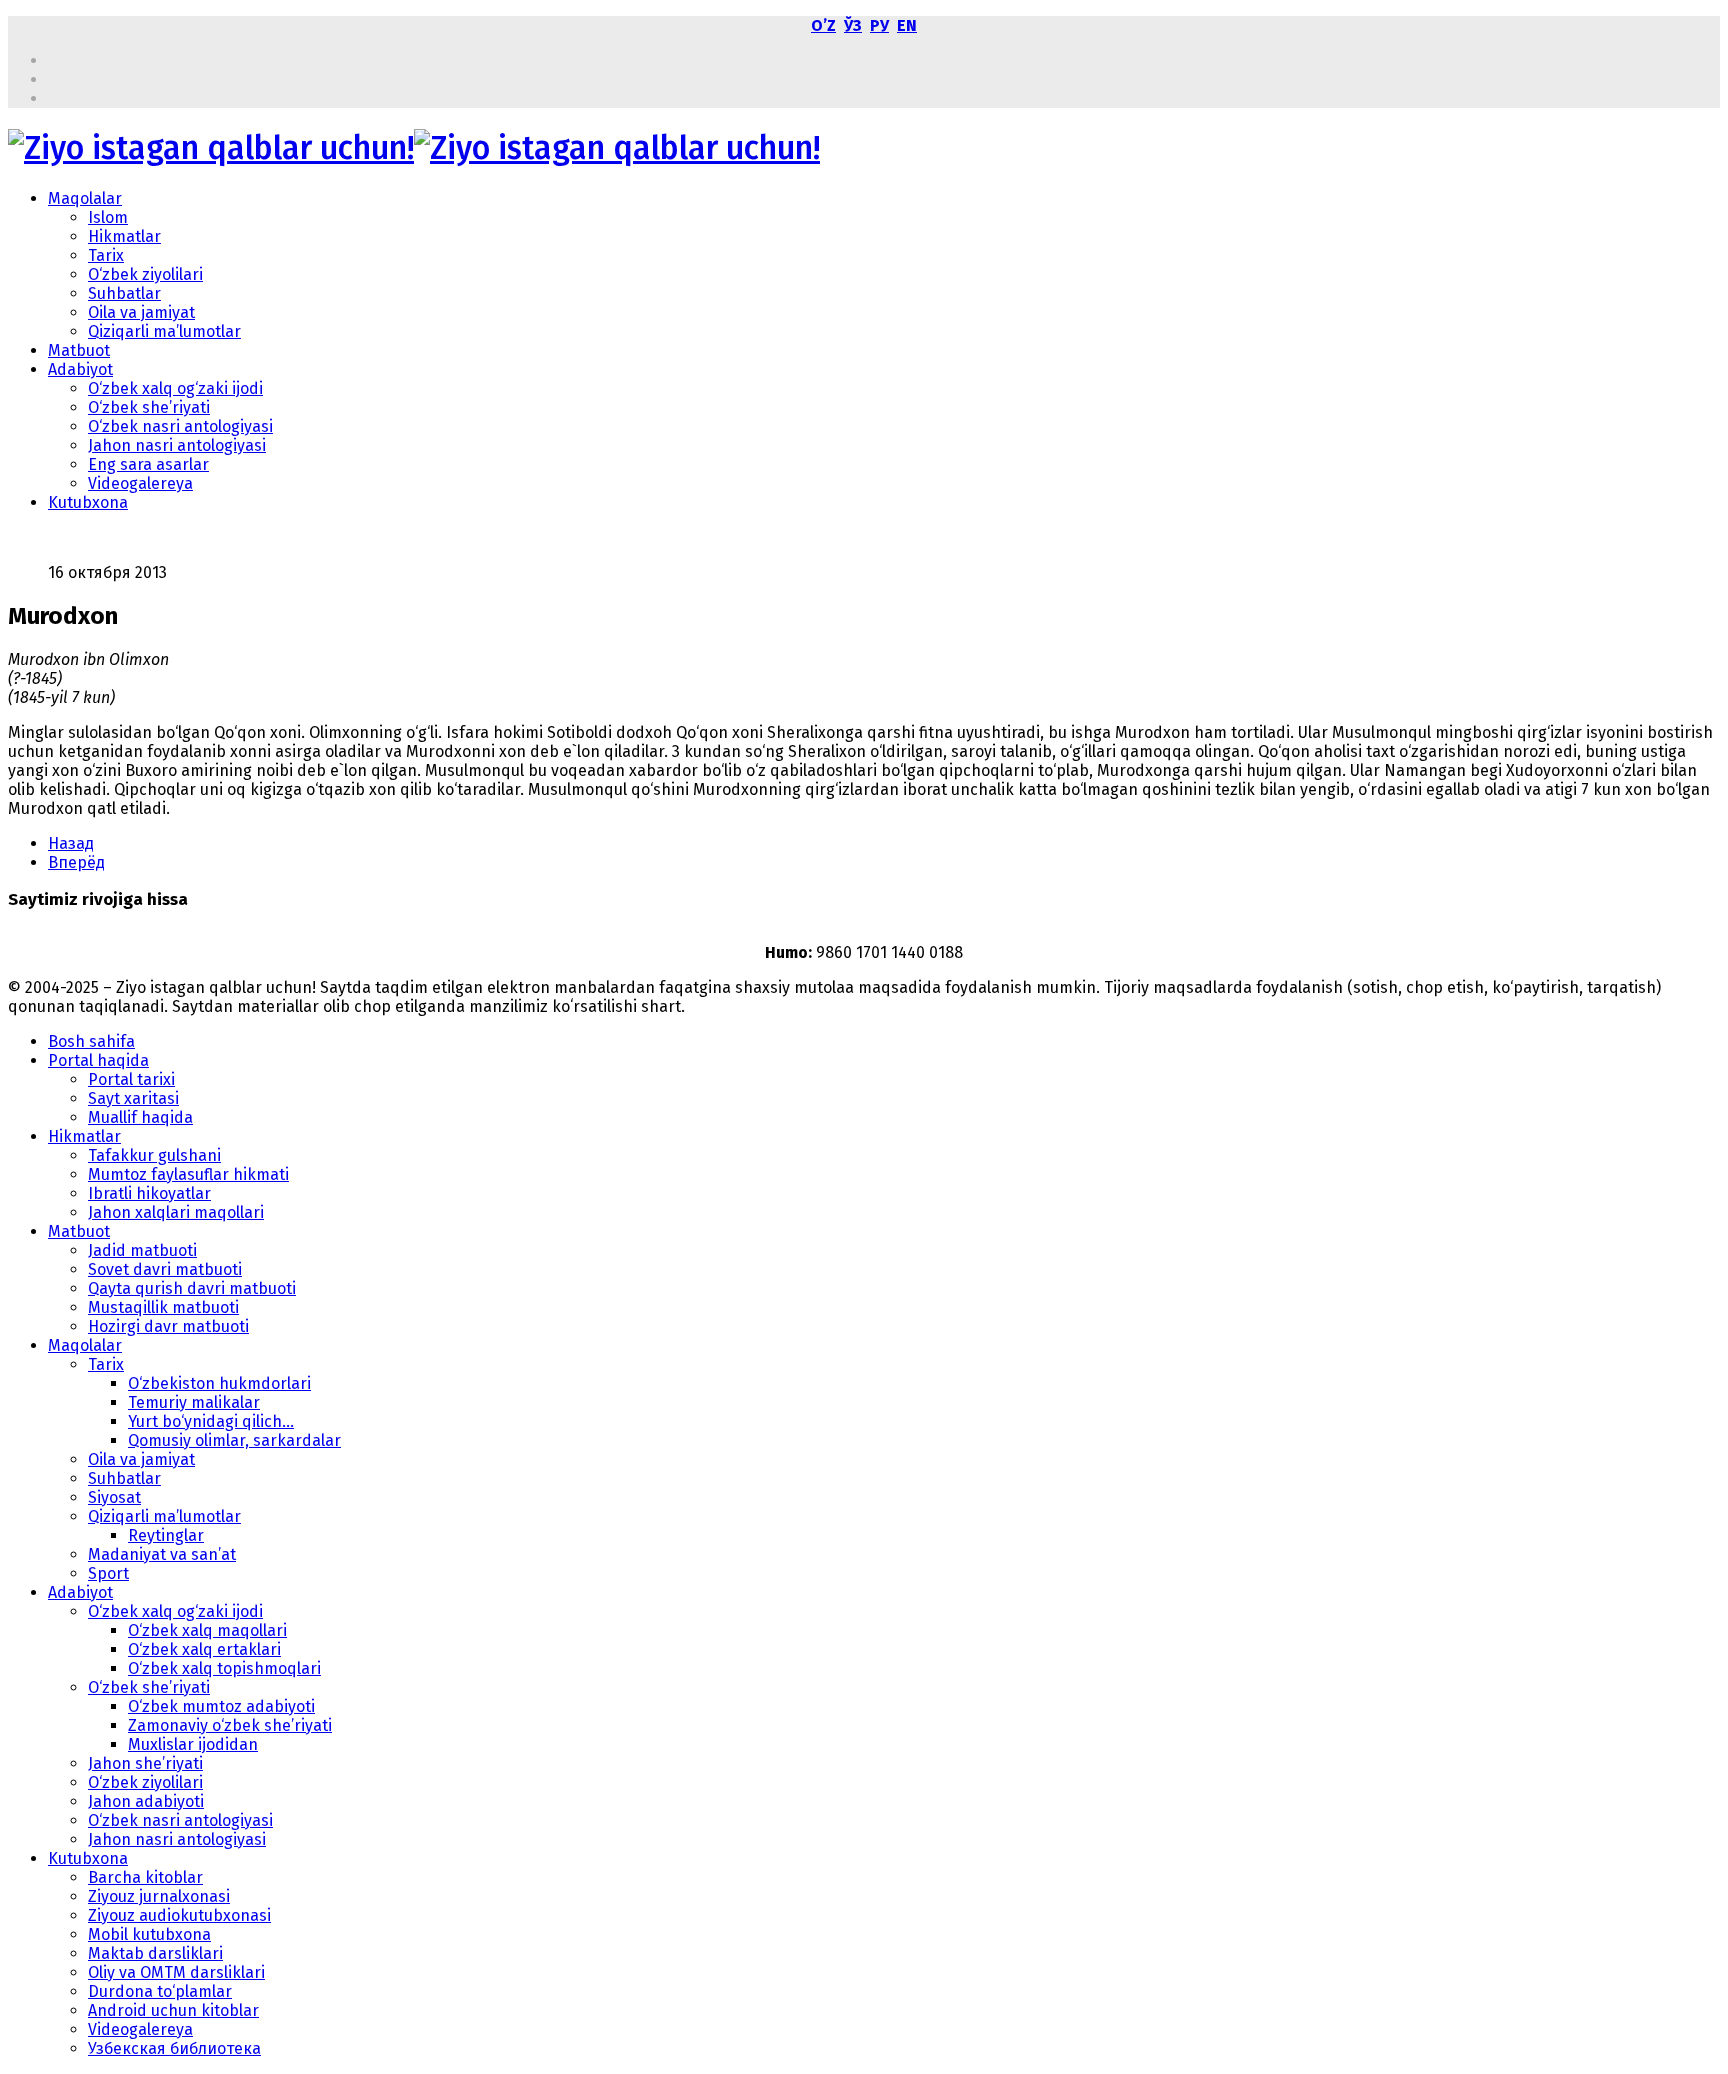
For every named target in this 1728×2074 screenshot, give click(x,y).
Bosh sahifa (91, 1041)
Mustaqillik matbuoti (163, 1307)
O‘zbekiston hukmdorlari (219, 1383)
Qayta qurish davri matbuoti (192, 1288)
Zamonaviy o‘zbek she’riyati (230, 1725)
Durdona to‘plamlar (160, 1991)
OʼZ (823, 25)
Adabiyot (80, 369)
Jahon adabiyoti (146, 1801)
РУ (879, 25)
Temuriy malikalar (194, 1402)
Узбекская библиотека (174, 2048)
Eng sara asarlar (148, 464)
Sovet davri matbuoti (165, 1269)
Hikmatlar (124, 236)
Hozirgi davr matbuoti (168, 1326)
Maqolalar (85, 198)
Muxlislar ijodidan (193, 1744)
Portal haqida (98, 1060)
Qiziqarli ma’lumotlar (164, 331)
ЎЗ (853, 25)
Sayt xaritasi (133, 1098)
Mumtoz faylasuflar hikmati (188, 1174)
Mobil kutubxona (149, 1934)
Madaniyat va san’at (162, 1554)
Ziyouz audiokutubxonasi (179, 1915)
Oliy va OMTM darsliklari (176, 1972)
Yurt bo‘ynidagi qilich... (211, 1421)
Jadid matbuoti (142, 1250)
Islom (108, 217)
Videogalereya (140, 483)
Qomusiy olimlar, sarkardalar (234, 1440)
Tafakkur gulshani (154, 1155)
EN (907, 25)
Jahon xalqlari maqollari (176, 1212)
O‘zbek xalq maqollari (207, 1630)
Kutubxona (88, 502)
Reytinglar (166, 1535)
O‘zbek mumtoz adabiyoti (221, 1706)
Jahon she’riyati (145, 1763)
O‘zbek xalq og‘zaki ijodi (175, 388)
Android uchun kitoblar (173, 2010)
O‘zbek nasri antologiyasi (180, 426)
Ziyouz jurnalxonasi (159, 1896)
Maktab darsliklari (155, 1953)
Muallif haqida (140, 1117)
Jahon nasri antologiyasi (177, 445)
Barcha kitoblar (145, 1877)
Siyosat (114, 1497)
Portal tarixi (131, 1079)
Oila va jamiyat (141, 312)
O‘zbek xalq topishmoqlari (224, 1668)
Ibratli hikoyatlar (149, 1193)
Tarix (106, 255)
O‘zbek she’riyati (149, 407)
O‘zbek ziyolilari (145, 274)
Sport (108, 1573)
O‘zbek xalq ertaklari (204, 1649)
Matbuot (79, 350)
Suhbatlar (124, 293)
